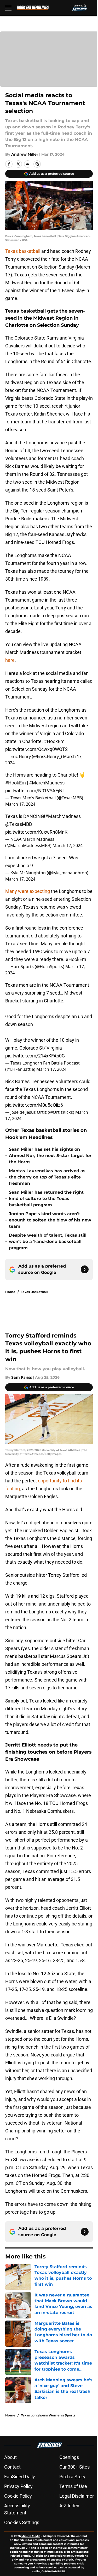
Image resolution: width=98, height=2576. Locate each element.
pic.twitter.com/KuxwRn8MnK (36, 832)
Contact (12, 2467)
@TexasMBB (19, 824)
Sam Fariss (22, 1377)
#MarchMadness (47, 783)
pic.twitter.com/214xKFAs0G (35, 1056)
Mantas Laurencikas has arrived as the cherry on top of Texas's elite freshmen (47, 1177)
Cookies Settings (22, 2522)
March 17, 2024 (20, 804)
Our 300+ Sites (74, 2467)
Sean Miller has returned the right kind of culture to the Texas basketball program (46, 1199)
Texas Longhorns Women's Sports (48, 2415)
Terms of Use (73, 2486)
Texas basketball (23, 251)
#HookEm (54, 741)
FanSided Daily (20, 2477)
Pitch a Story (72, 2477)
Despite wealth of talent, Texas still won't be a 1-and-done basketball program (48, 1241)
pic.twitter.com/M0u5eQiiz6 (34, 1105)
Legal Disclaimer (77, 2496)
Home (10, 1292)
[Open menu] (8, 8)
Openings (69, 2457)
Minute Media (31, 2536)
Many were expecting (28, 891)
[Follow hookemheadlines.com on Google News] (85, 1269)
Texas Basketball (34, 1292)
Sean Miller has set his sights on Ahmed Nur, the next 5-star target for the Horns (50, 1156)
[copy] (37, 164)
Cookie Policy (18, 2496)
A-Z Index (69, 2506)
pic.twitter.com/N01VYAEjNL (35, 791)
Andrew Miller (25, 154)
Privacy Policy (18, 2486)
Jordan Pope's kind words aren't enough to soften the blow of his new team (50, 1220)
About (10, 2457)
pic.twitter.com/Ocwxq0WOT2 (36, 749)
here (10, 660)
